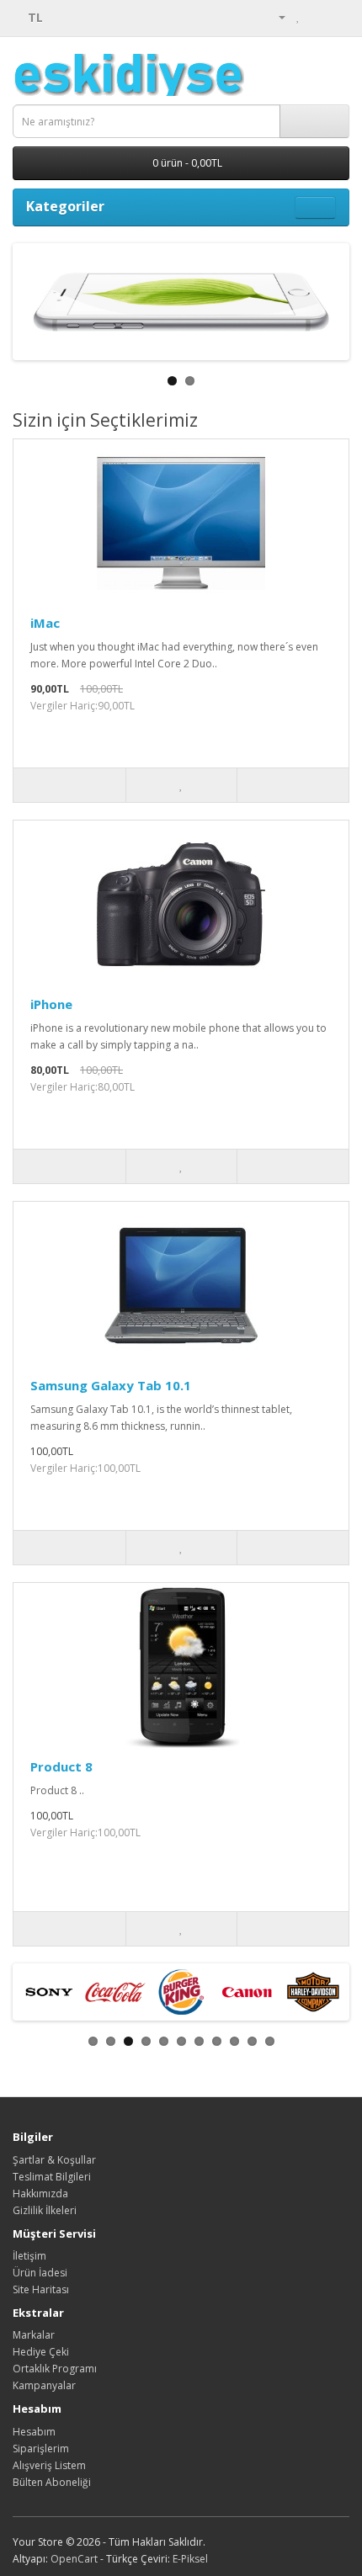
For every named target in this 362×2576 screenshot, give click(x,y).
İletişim (29, 2256)
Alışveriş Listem (49, 2465)
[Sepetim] (316, 16)
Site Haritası (41, 2289)
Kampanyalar (44, 2385)
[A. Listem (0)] (298, 16)
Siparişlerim (41, 2449)
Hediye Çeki (41, 2352)
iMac (45, 623)
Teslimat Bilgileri (52, 2177)
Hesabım (34, 2432)
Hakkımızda (40, 2194)
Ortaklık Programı (55, 2369)
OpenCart (74, 2559)
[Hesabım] (275, 16)
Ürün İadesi (40, 2273)
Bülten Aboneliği (52, 2482)
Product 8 (61, 1766)
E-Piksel (190, 2559)
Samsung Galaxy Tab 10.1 (111, 1385)
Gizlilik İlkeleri (45, 2210)
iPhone (51, 1004)
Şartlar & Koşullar (54, 2160)
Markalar (34, 2335)
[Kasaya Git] (336, 16)
